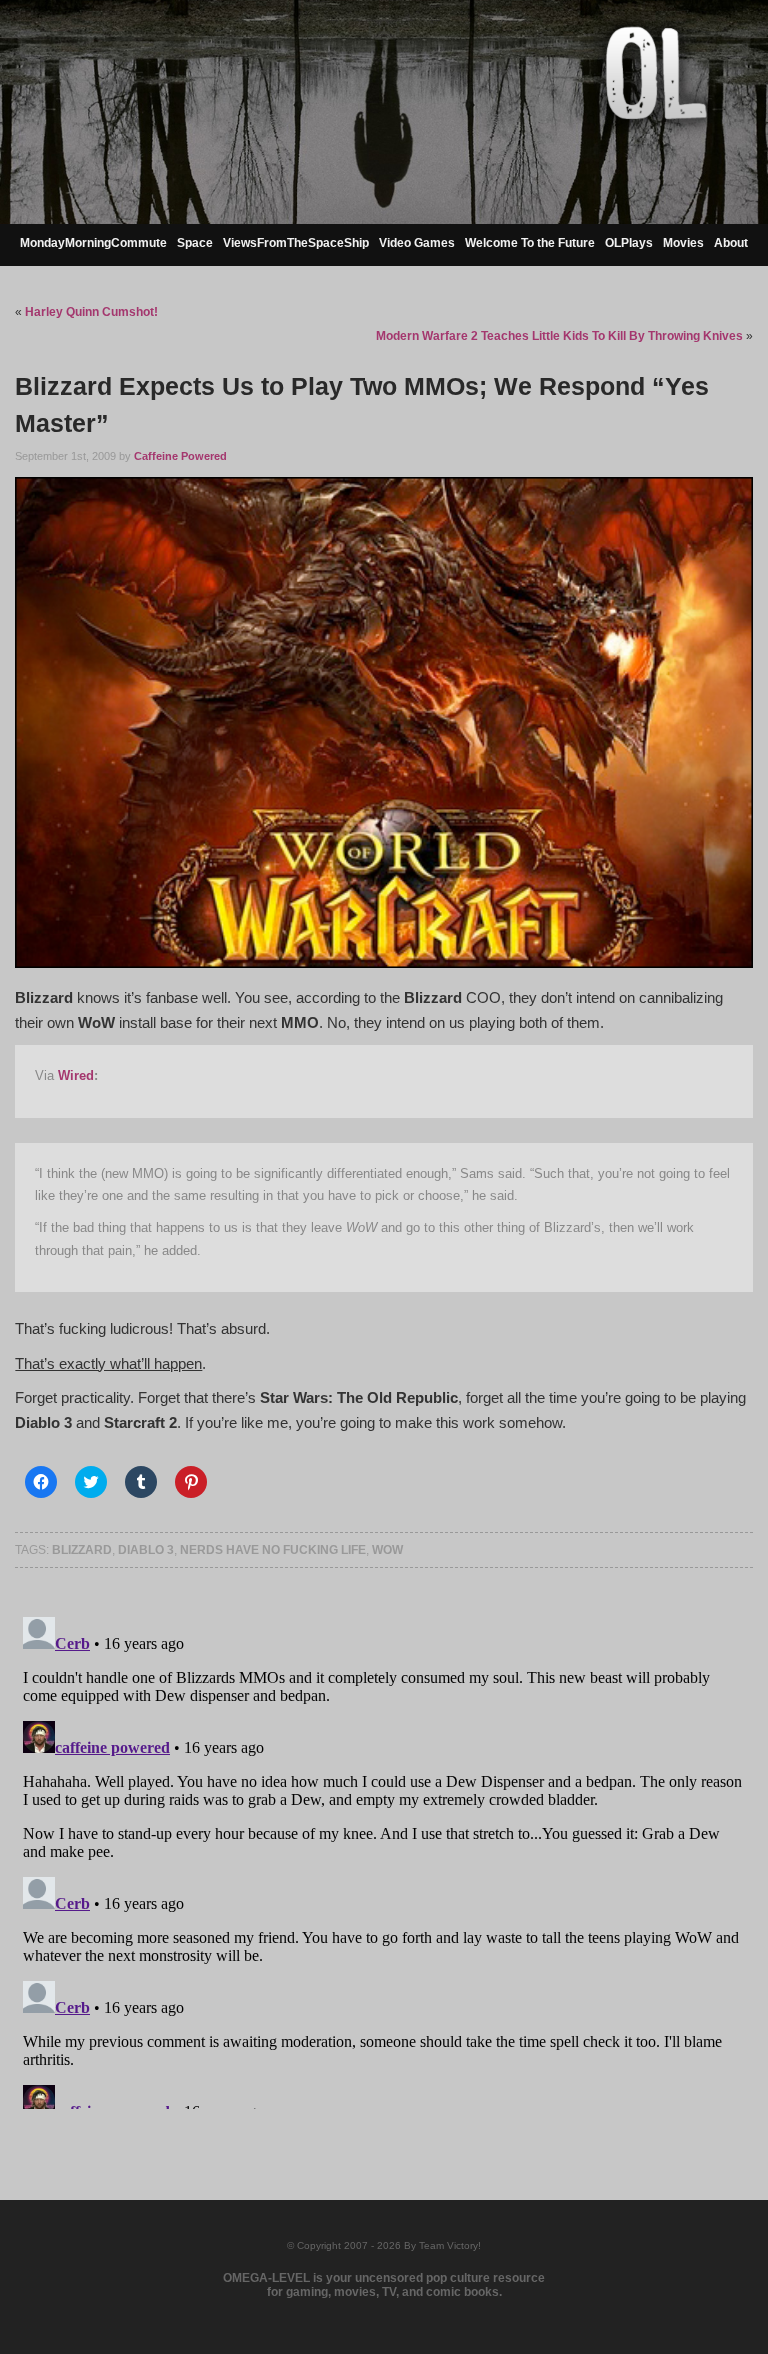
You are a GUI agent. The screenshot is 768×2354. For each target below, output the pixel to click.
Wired (76, 1075)
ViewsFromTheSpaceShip (296, 243)
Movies (683, 243)
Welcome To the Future (530, 243)
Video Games (417, 243)
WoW (387, 1550)
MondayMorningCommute (93, 243)
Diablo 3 (146, 1550)
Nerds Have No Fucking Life (273, 1550)
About (731, 243)
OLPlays (629, 243)
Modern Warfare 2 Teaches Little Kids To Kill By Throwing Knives (559, 336)
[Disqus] (383, 1859)
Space (195, 243)
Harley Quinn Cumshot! (91, 312)
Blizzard (82, 1550)
